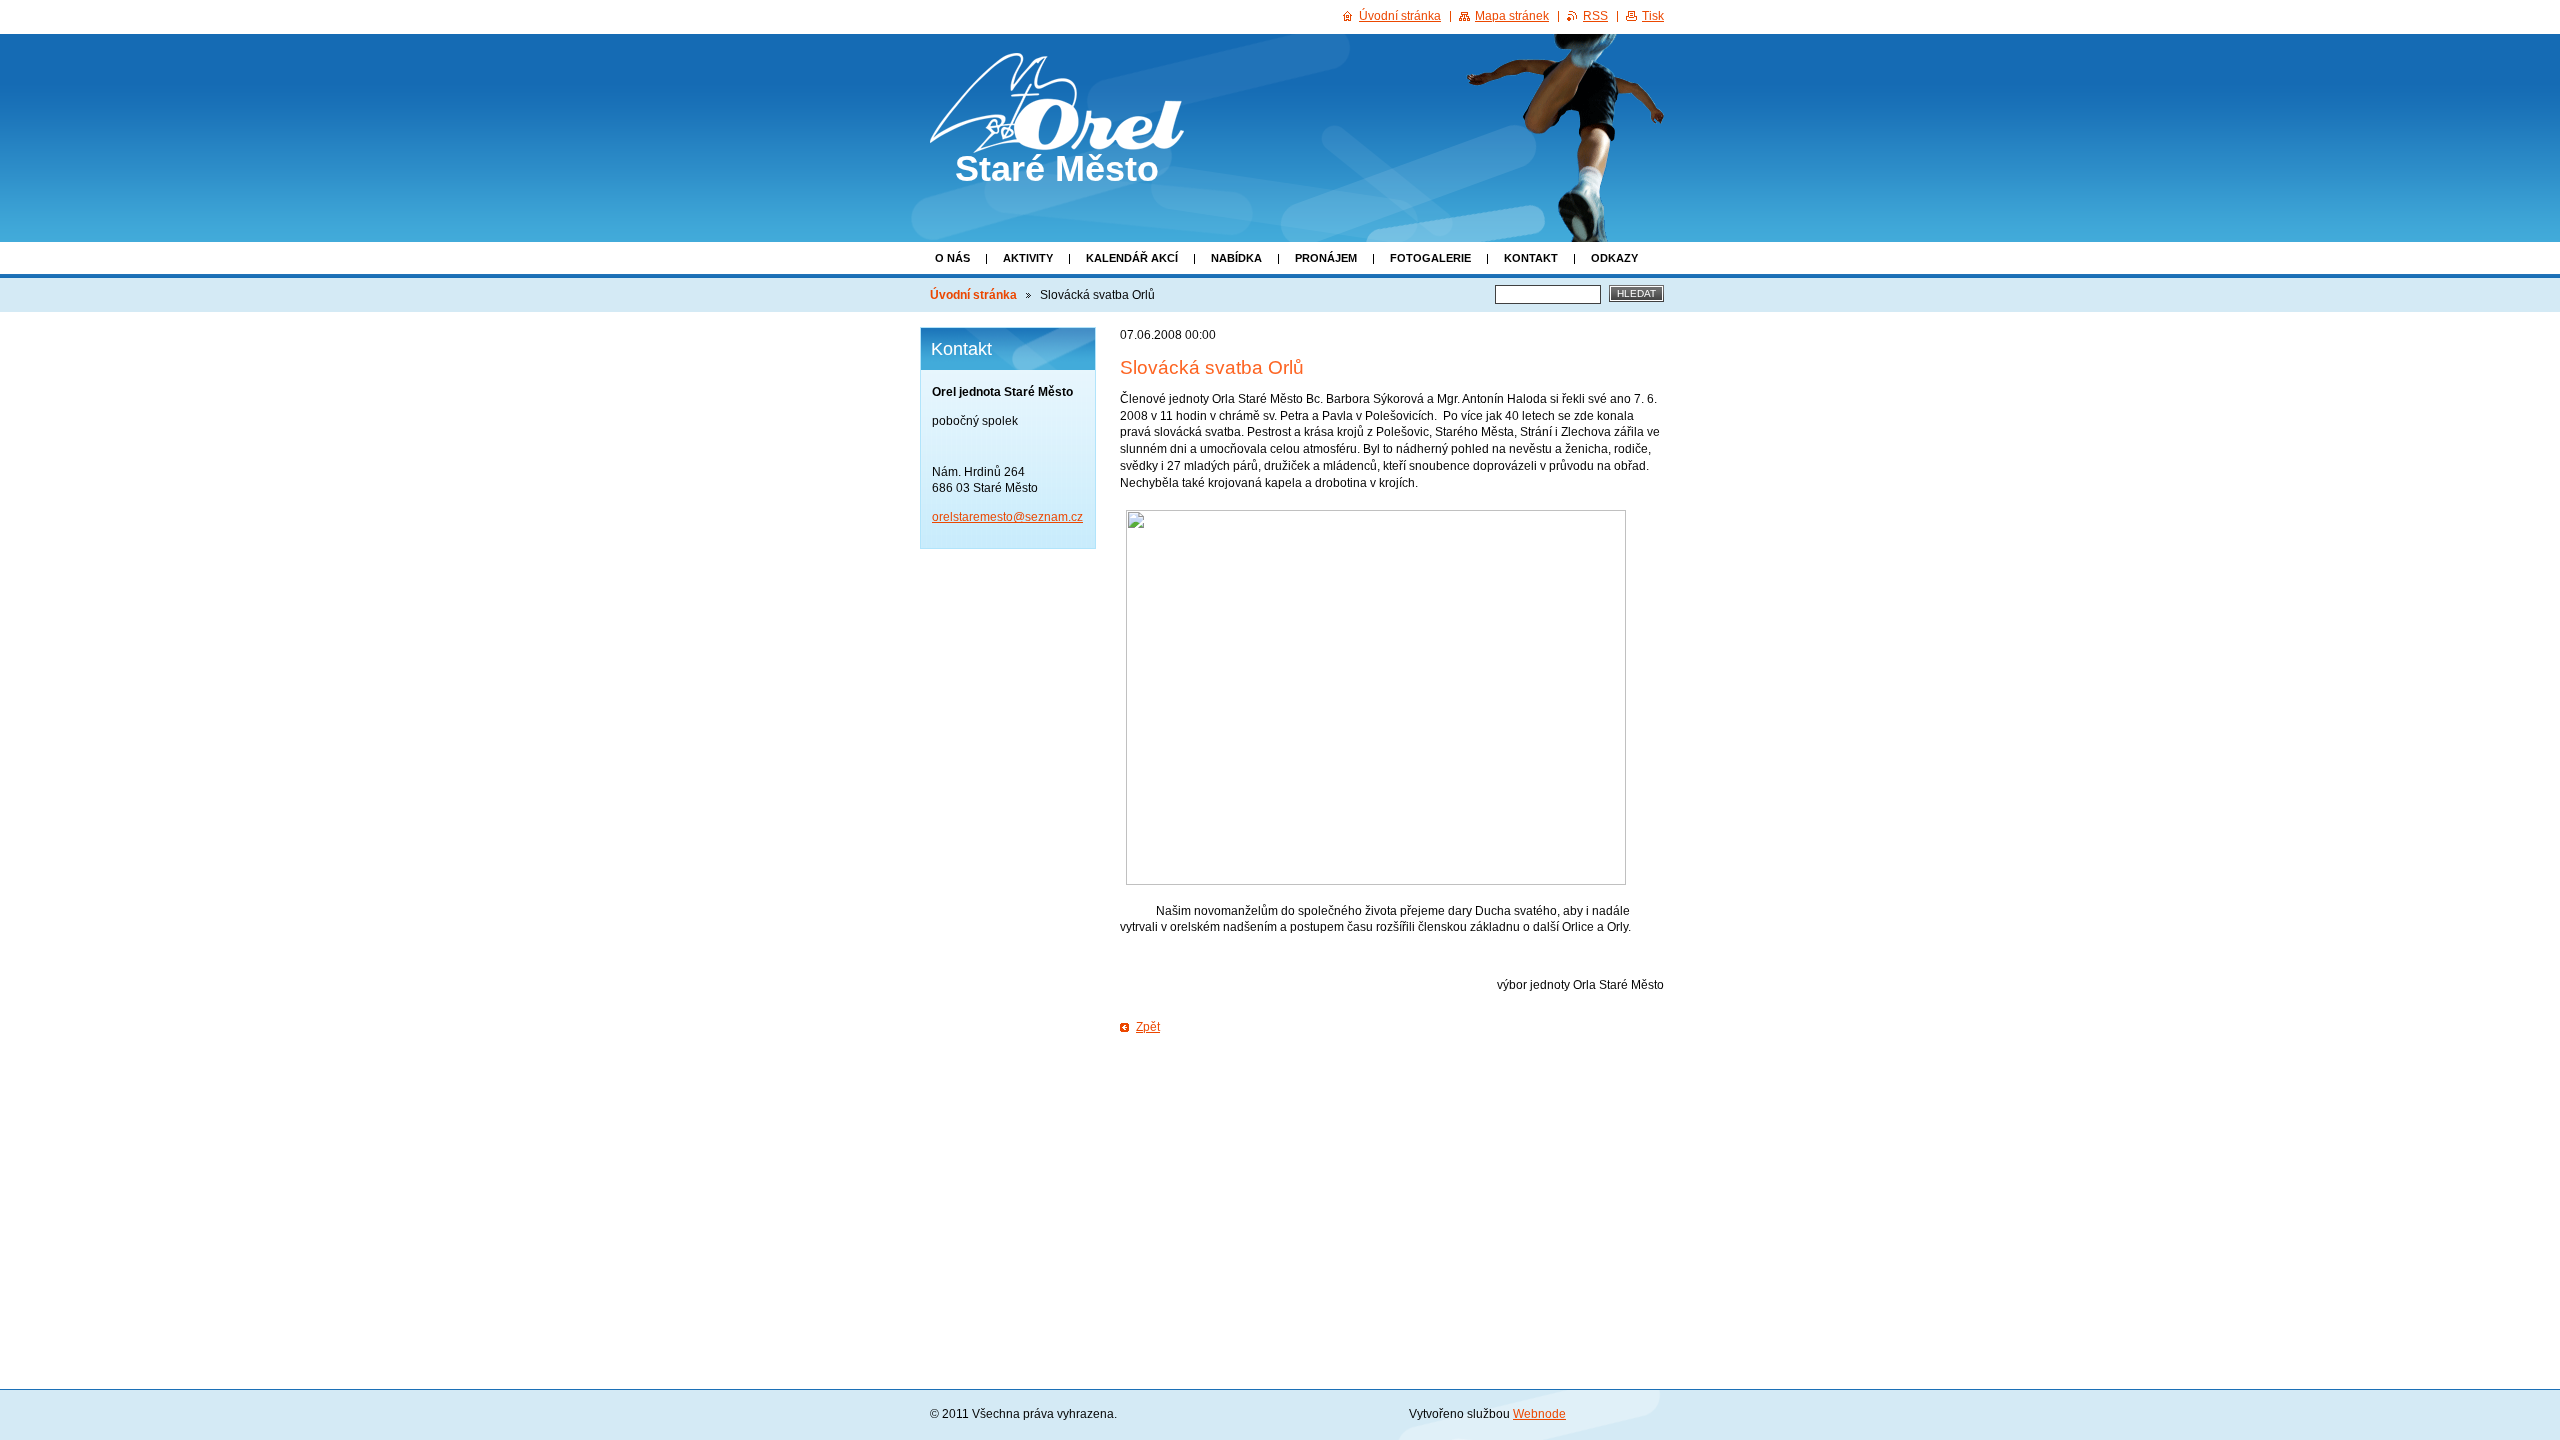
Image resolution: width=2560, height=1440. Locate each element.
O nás (952, 258)
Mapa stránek (1512, 16)
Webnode (1539, 1414)
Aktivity (1028, 258)
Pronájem (1326, 258)
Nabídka (1236, 258)
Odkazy (1614, 258)
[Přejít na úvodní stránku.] (1057, 135)
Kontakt (1531, 258)
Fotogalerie (1430, 258)
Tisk (1653, 16)
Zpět (1148, 1027)
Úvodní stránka (973, 295)
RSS (1595, 16)
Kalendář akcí (1132, 258)
